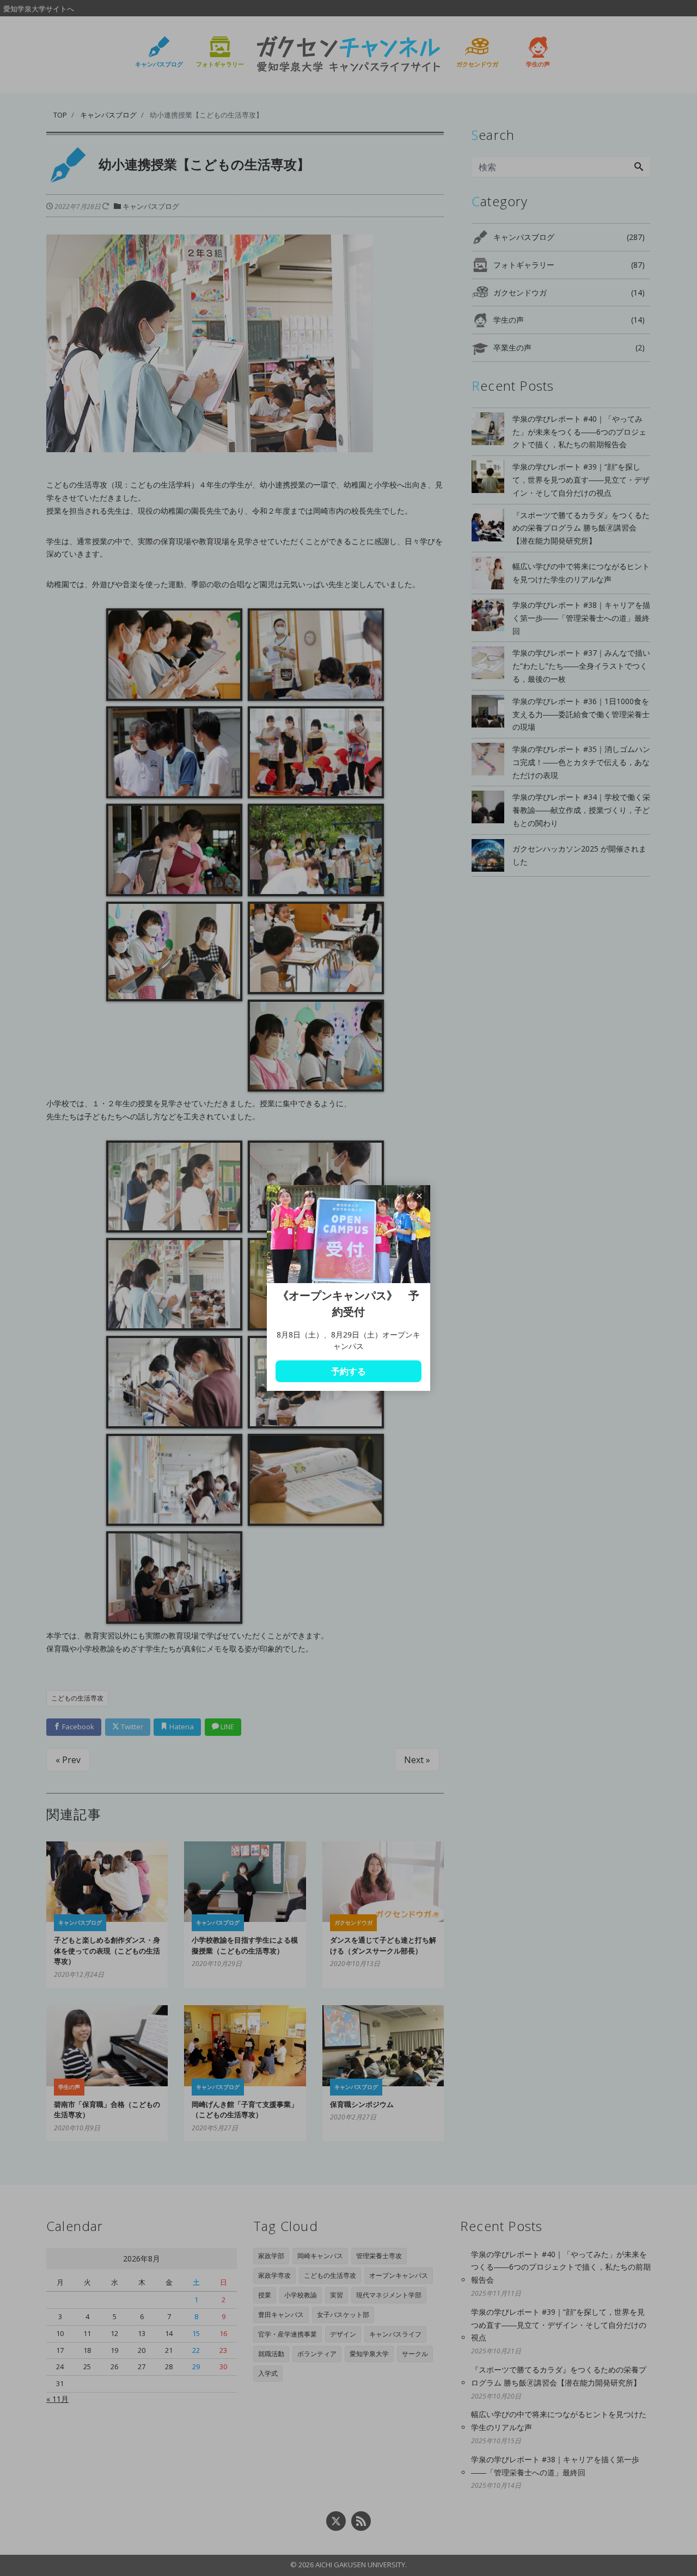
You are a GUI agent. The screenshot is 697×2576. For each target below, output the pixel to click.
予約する (348, 1371)
